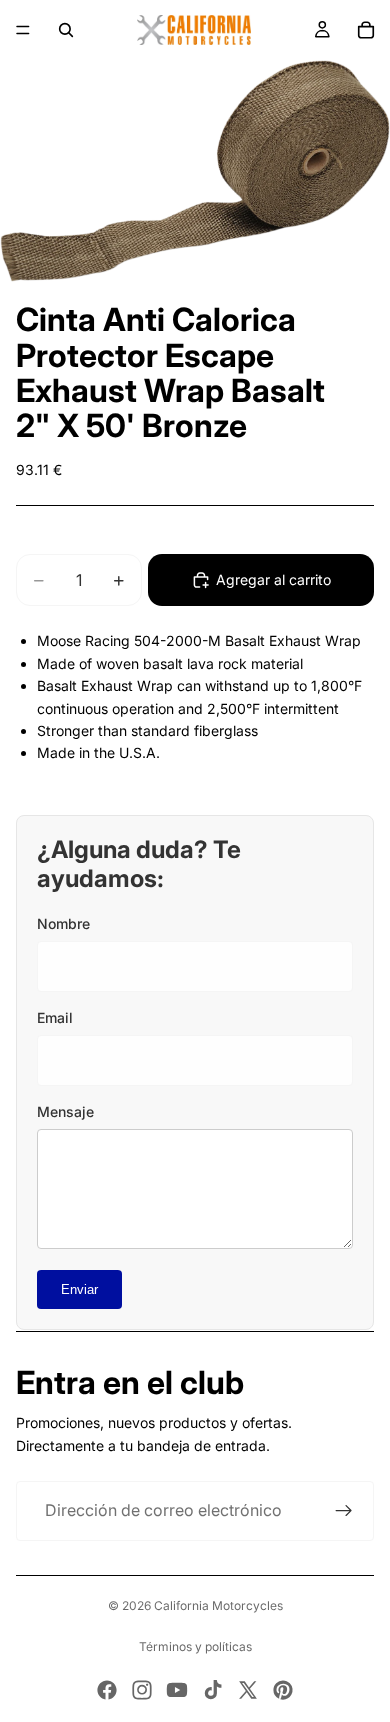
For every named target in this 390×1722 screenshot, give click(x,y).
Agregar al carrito (273, 579)
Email (55, 1017)
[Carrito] (366, 30)
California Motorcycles (218, 1605)
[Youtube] (177, 1690)
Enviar (79, 1289)
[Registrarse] (344, 1511)
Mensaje (65, 1111)
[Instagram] (142, 1690)
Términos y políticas (195, 1646)
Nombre (63, 923)
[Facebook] (107, 1690)
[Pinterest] (283, 1690)
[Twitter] (248, 1690)
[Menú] (23, 30)
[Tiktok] (213, 1690)
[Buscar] (66, 30)
